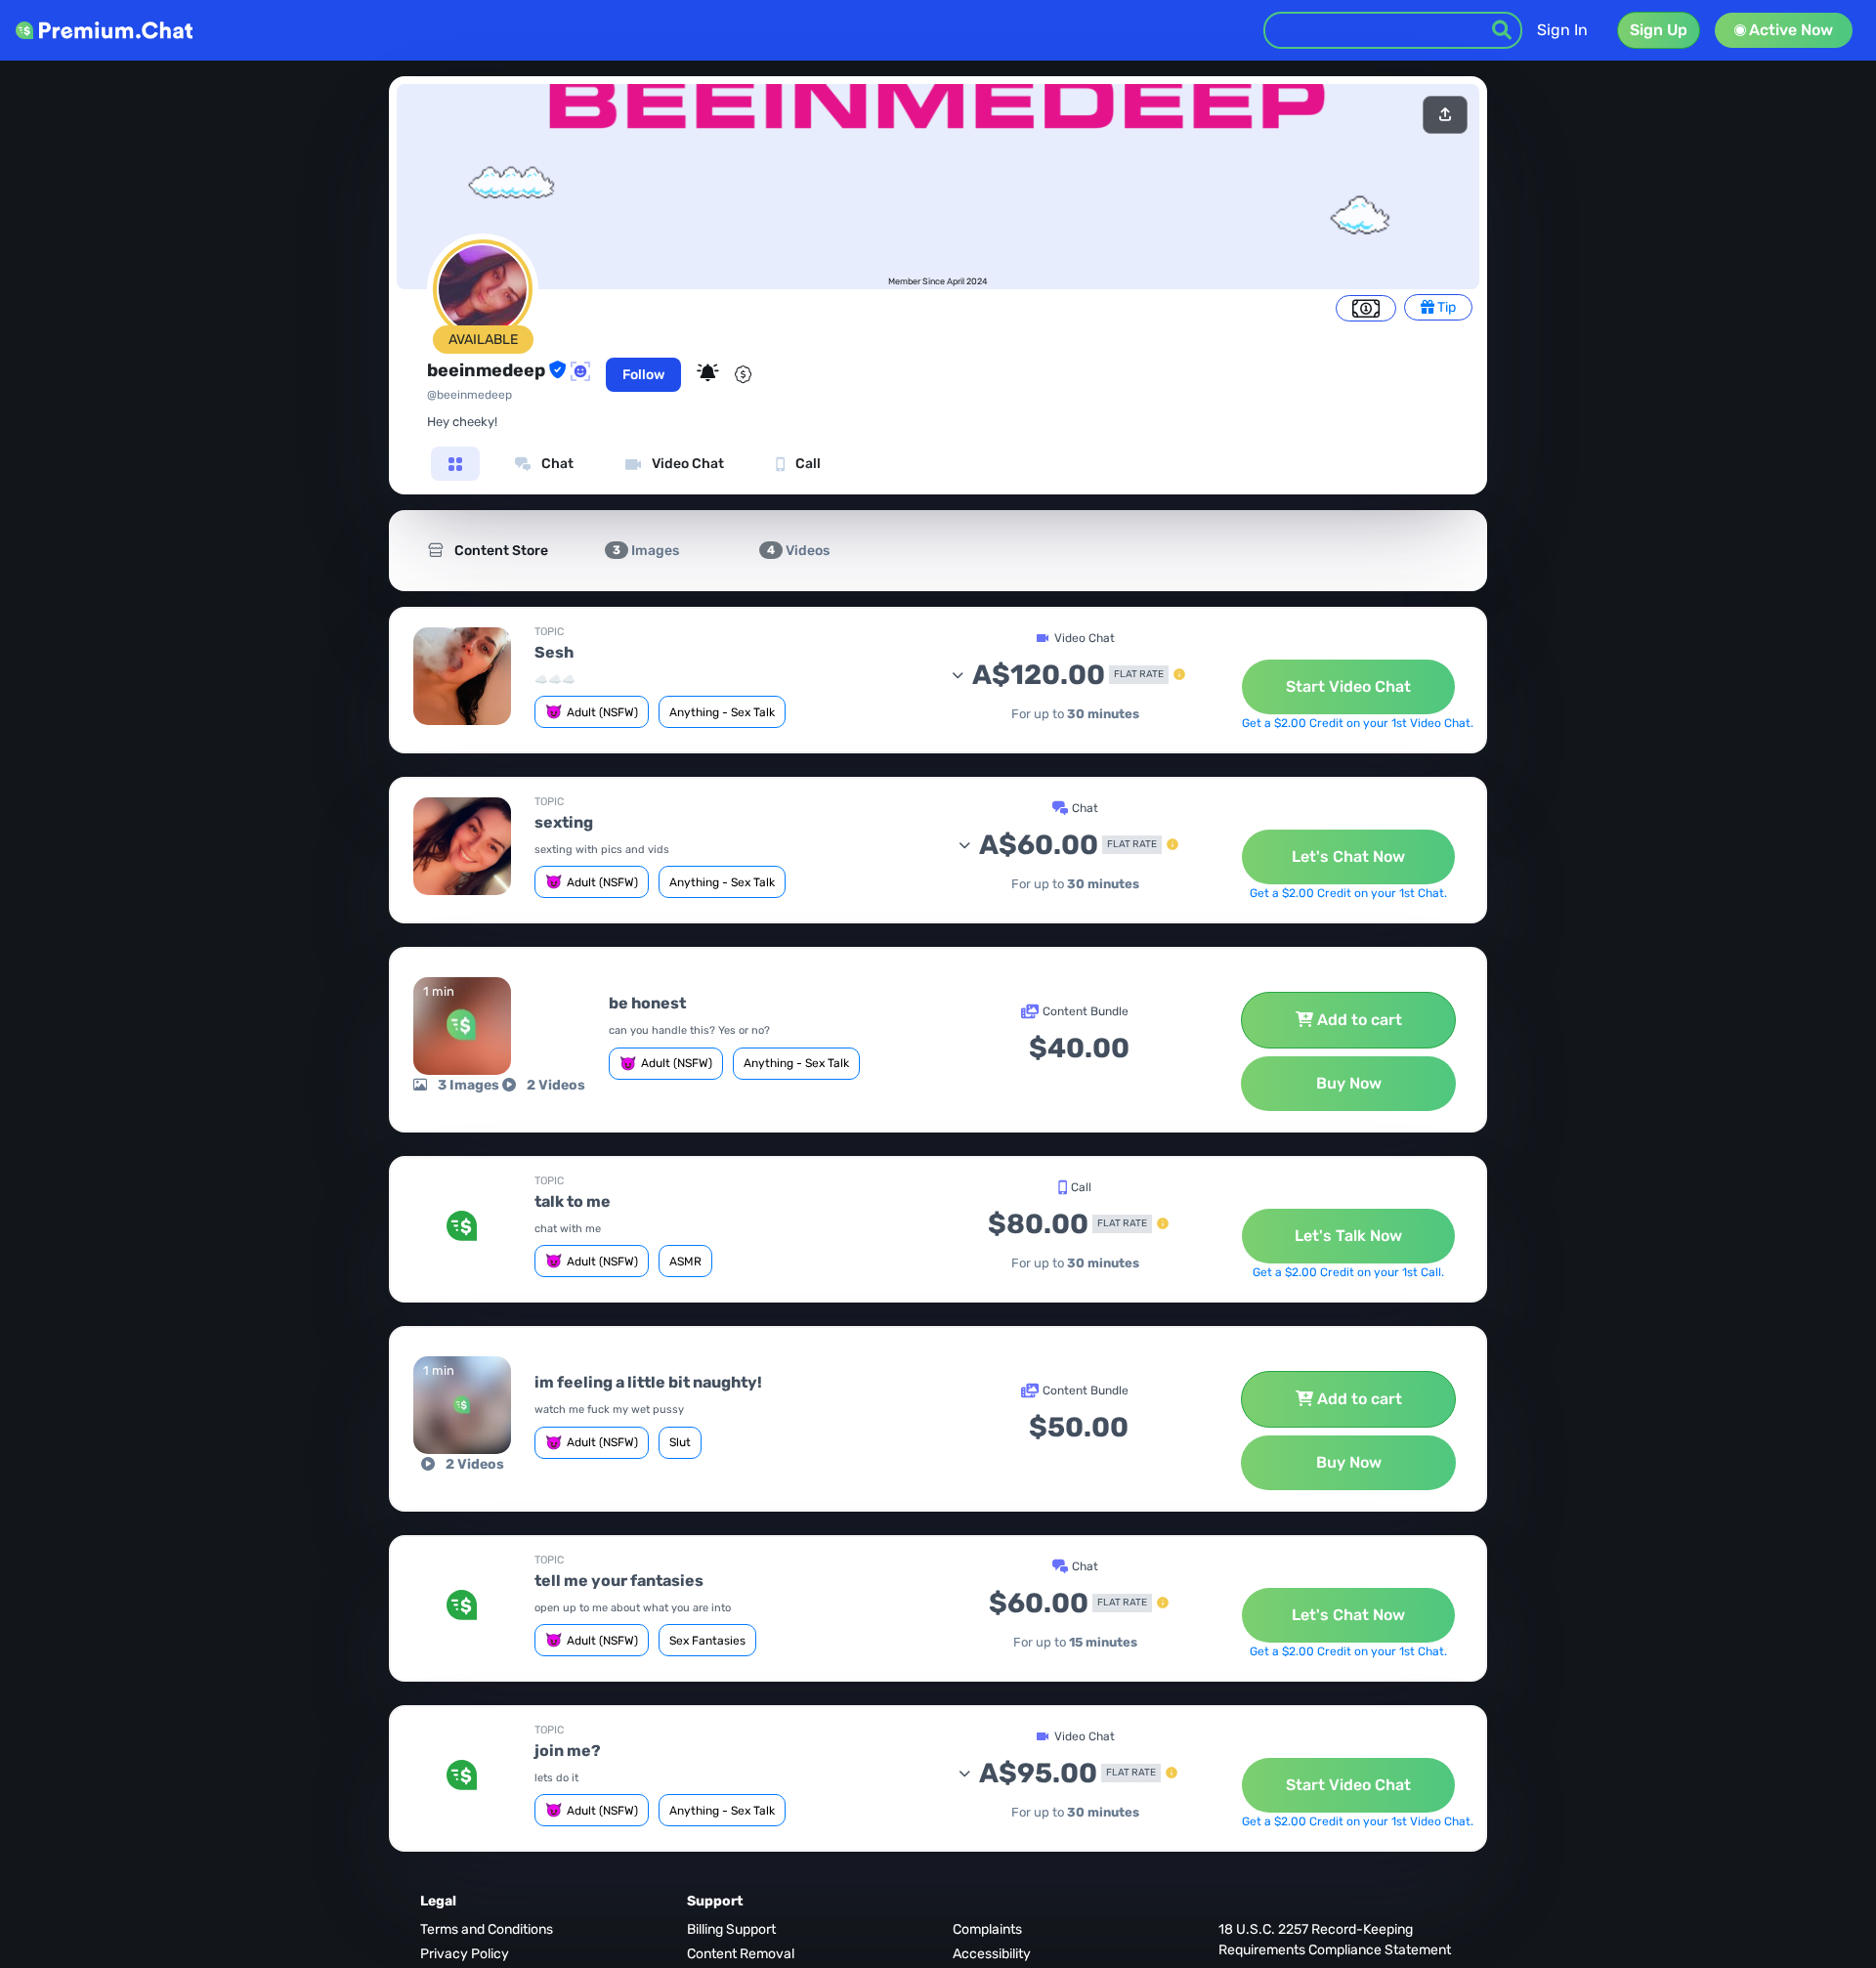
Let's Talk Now (1348, 1236)
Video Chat (686, 464)
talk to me (573, 1201)
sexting (564, 822)
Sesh (554, 652)
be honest (647, 1003)
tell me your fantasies (619, 1581)
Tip (1445, 307)
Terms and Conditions (487, 1929)
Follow (643, 375)
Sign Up (1659, 30)
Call (807, 464)
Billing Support (731, 1929)
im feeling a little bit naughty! (648, 1382)
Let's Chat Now (1348, 856)
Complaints (987, 1929)
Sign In (1562, 30)
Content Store (500, 551)
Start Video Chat (1348, 686)
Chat (556, 464)
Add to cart (1360, 1020)
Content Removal (741, 1954)
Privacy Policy (465, 1954)
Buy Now (1349, 1083)
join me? (568, 1751)
